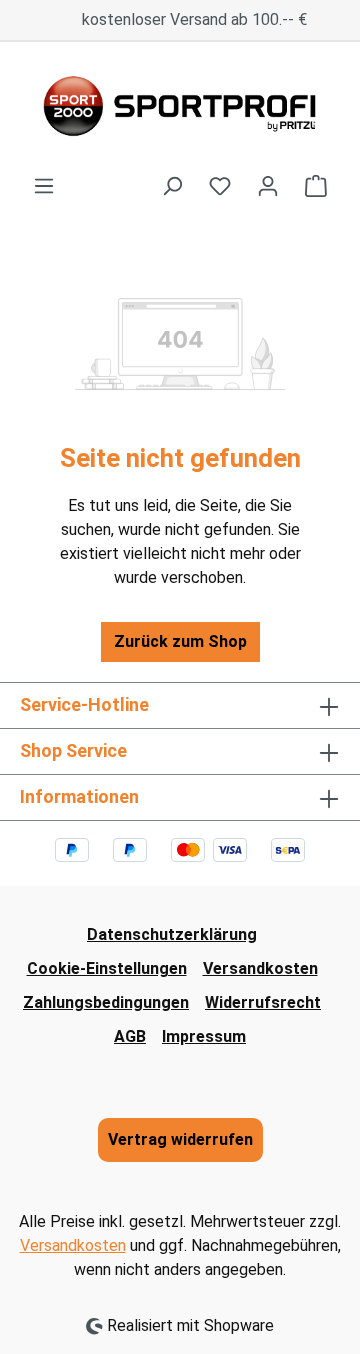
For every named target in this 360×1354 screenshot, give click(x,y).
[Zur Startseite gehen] (180, 108)
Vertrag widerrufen (180, 1139)
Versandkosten (260, 968)
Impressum (204, 1036)
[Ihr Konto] (268, 186)
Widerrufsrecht (263, 1002)
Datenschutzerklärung (172, 934)
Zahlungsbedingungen (106, 1002)
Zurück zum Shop (180, 641)
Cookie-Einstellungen (107, 968)
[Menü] (44, 186)
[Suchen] (172, 186)
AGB (130, 1036)
